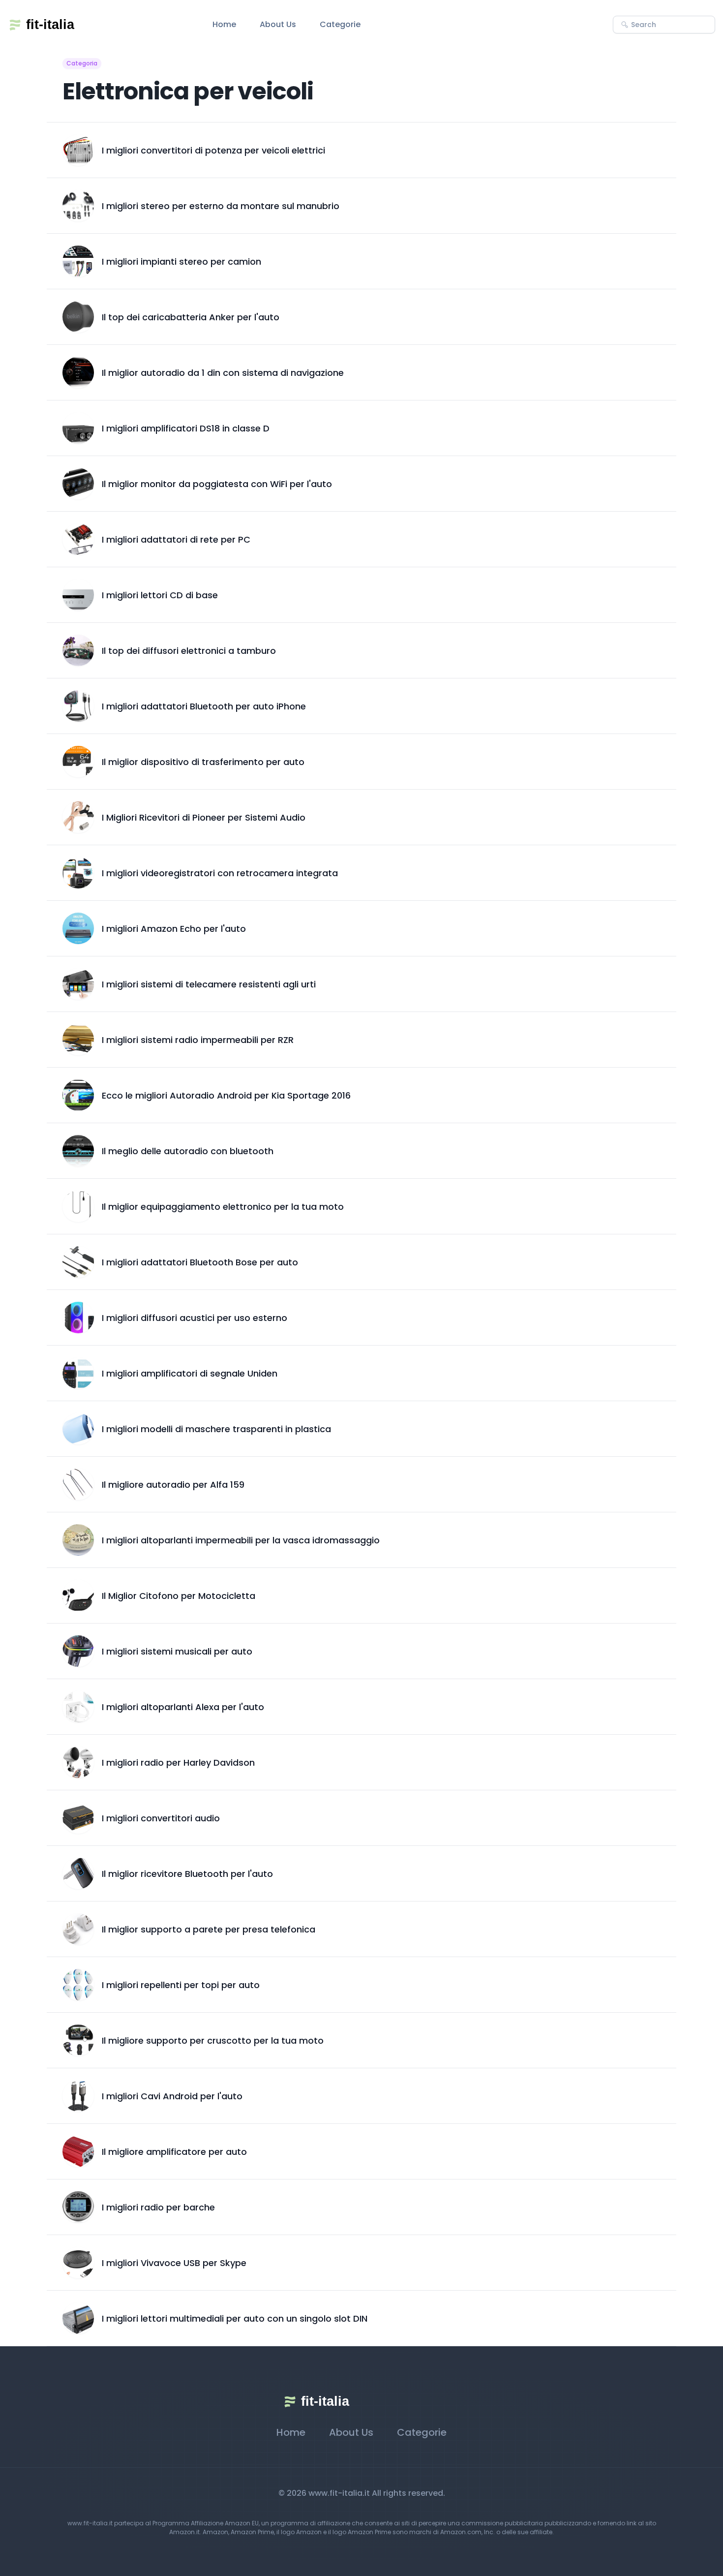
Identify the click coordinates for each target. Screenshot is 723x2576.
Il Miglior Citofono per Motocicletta (179, 1596)
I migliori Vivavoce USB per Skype (174, 2263)
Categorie (340, 24)
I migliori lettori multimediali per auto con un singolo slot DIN (235, 2318)
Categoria (82, 63)
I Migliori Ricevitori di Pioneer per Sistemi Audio (204, 817)
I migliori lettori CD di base (160, 595)
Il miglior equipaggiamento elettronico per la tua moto (223, 1207)
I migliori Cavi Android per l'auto (172, 2096)
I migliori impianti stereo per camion (181, 261)
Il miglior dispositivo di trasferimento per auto (203, 762)
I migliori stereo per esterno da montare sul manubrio (221, 206)
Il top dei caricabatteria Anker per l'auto (191, 317)
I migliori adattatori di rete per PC (176, 539)
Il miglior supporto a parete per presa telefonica (209, 1929)
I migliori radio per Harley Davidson (178, 1763)
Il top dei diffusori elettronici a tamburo (189, 651)
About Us (278, 24)
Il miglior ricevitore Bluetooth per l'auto (187, 1874)
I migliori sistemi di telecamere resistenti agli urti (209, 984)
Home (224, 24)
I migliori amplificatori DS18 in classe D (186, 428)
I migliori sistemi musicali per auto (177, 1651)
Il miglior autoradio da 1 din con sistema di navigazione (223, 373)
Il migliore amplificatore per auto (174, 2152)
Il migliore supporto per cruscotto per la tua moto (213, 2040)
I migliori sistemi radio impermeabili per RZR (198, 1040)
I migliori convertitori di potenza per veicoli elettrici (213, 150)
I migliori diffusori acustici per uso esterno (195, 1318)
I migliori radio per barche (158, 2207)
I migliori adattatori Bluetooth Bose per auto (200, 1262)
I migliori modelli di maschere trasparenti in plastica (216, 1429)
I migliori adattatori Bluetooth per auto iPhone (204, 706)
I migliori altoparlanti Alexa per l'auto (183, 1707)
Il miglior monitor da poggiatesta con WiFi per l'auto (217, 484)
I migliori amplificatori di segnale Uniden (190, 1373)
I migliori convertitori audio (161, 1818)
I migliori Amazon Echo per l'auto (174, 929)
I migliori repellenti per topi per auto (181, 1985)
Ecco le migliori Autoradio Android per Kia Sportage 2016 (226, 1095)
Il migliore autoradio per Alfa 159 (173, 1485)
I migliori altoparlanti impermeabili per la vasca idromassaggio (241, 1540)
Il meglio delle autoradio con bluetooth (188, 1151)
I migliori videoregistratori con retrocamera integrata (220, 873)
